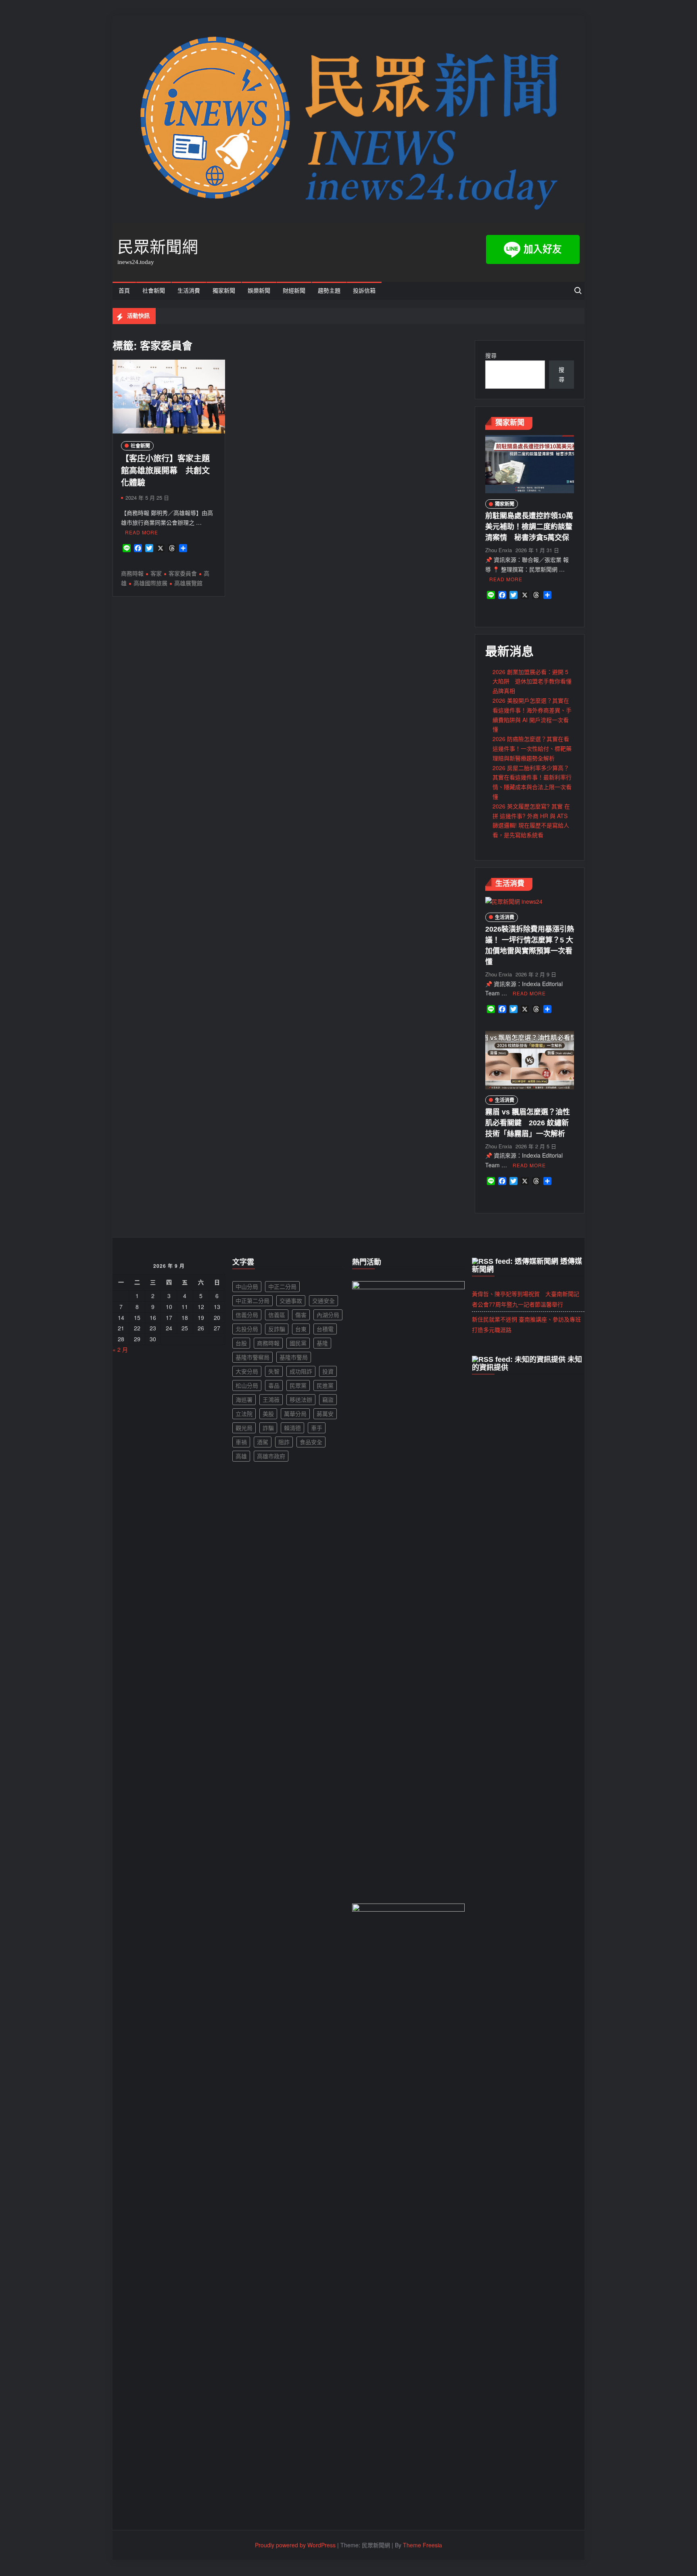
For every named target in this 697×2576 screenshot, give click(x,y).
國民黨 (298, 1343)
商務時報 (132, 573)
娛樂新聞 (259, 291)
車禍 (241, 1442)
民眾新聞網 (158, 247)
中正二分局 (282, 1286)
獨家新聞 (224, 291)
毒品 (274, 1385)
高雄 (241, 1456)
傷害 (301, 1315)
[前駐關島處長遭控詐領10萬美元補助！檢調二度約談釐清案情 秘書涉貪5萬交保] (530, 463)
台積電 (325, 1329)
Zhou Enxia (499, 550)
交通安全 (323, 1301)
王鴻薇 (271, 1399)
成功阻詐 (301, 1371)
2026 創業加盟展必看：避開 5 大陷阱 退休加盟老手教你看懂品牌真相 (532, 681)
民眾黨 (298, 1385)
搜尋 (491, 355)
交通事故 (291, 1301)
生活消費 (189, 291)
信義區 (277, 1315)
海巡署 (244, 1399)
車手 (317, 1428)
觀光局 (244, 1428)
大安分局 (247, 1371)
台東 (301, 1329)
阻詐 (284, 1442)
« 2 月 (120, 1349)
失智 (274, 1371)
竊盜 (328, 1399)
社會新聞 (154, 291)
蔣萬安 (325, 1414)
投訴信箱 (364, 291)
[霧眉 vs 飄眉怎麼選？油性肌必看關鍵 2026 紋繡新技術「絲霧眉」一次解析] (530, 1059)
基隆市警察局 (253, 1357)
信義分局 (247, 1315)
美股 (268, 1414)
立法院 (244, 1414)
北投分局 (247, 1329)
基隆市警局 (294, 1357)
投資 (328, 1371)
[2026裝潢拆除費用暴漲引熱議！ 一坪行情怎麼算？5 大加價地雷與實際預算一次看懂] (514, 901)
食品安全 (311, 1442)
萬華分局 (295, 1414)
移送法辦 (301, 1399)
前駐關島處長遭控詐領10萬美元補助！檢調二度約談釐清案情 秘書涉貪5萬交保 (529, 527)
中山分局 (247, 1286)
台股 (241, 1343)
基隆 (322, 1343)
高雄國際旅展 (150, 583)
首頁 (124, 291)
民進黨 (325, 1385)
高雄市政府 (271, 1456)
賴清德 (292, 1428)
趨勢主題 (329, 291)
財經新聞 (294, 291)
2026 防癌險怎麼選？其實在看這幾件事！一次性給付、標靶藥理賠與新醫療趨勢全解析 (532, 748)
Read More (142, 532)
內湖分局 (328, 1315)
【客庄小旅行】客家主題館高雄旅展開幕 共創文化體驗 (165, 471)
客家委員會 (183, 573)
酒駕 (263, 1442)
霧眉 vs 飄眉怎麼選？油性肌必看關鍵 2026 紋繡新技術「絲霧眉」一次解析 (528, 1123)
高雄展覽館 (188, 583)
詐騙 (268, 1428)
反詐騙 (277, 1329)
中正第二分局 (253, 1301)
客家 (156, 573)
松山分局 (247, 1385)
